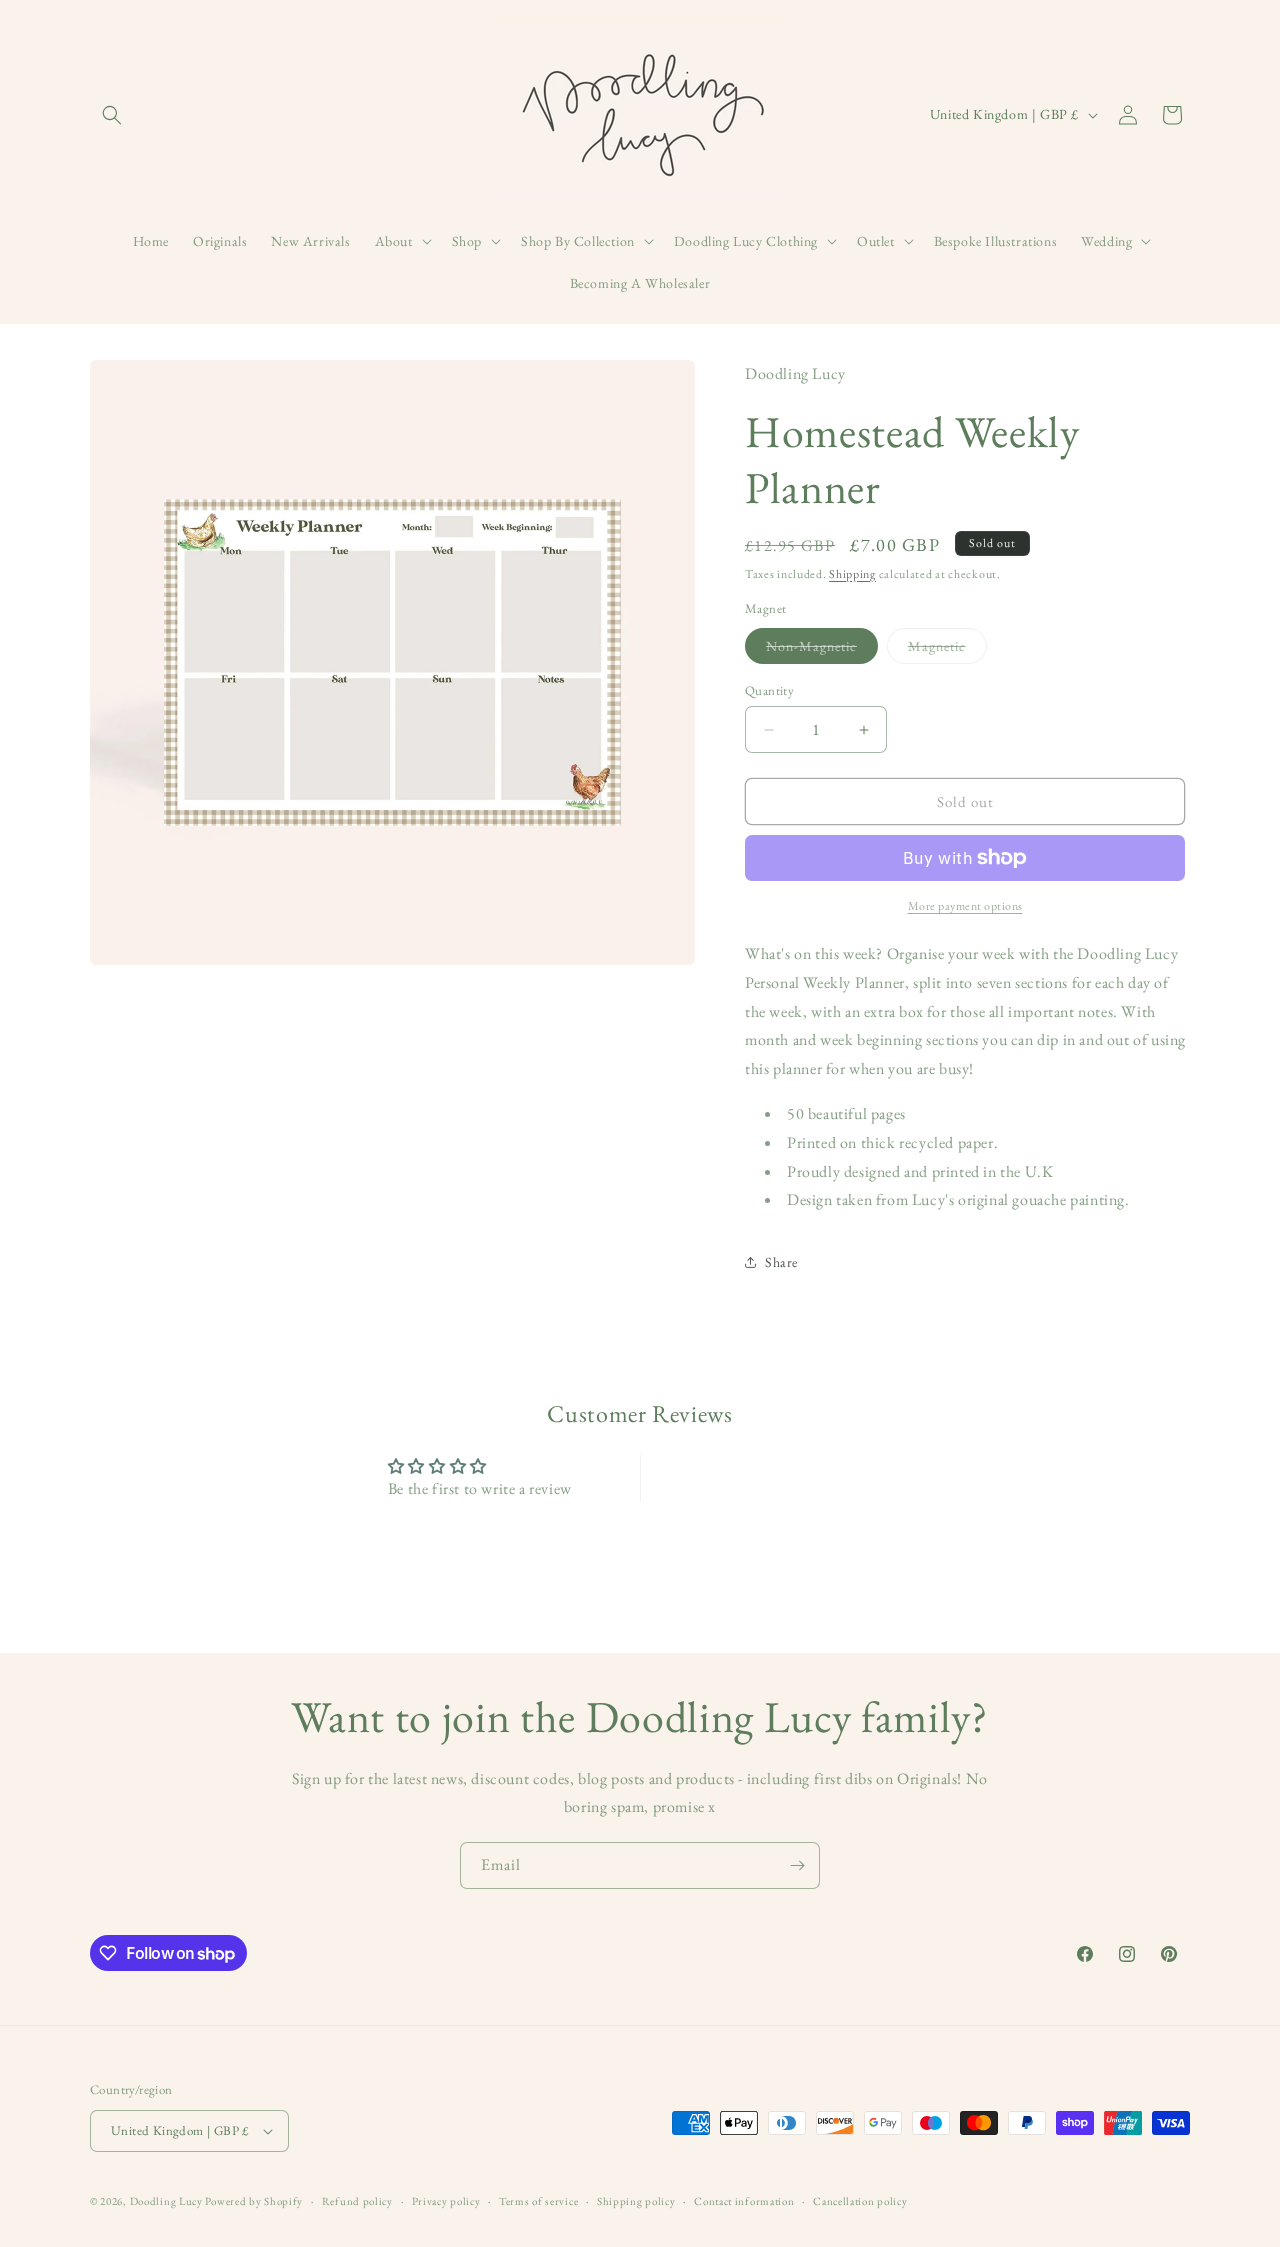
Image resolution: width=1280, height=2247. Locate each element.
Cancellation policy (860, 2201)
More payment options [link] (965, 906)
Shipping (852, 574)
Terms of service (538, 2201)
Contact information (744, 2201)
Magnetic (947, 650)
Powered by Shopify (254, 2201)
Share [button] (781, 1262)
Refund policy (357, 2201)
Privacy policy (446, 2201)
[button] (112, 115)
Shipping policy (636, 2201)
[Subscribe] (797, 1865)
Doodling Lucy (168, 2201)
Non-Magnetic (822, 650)
